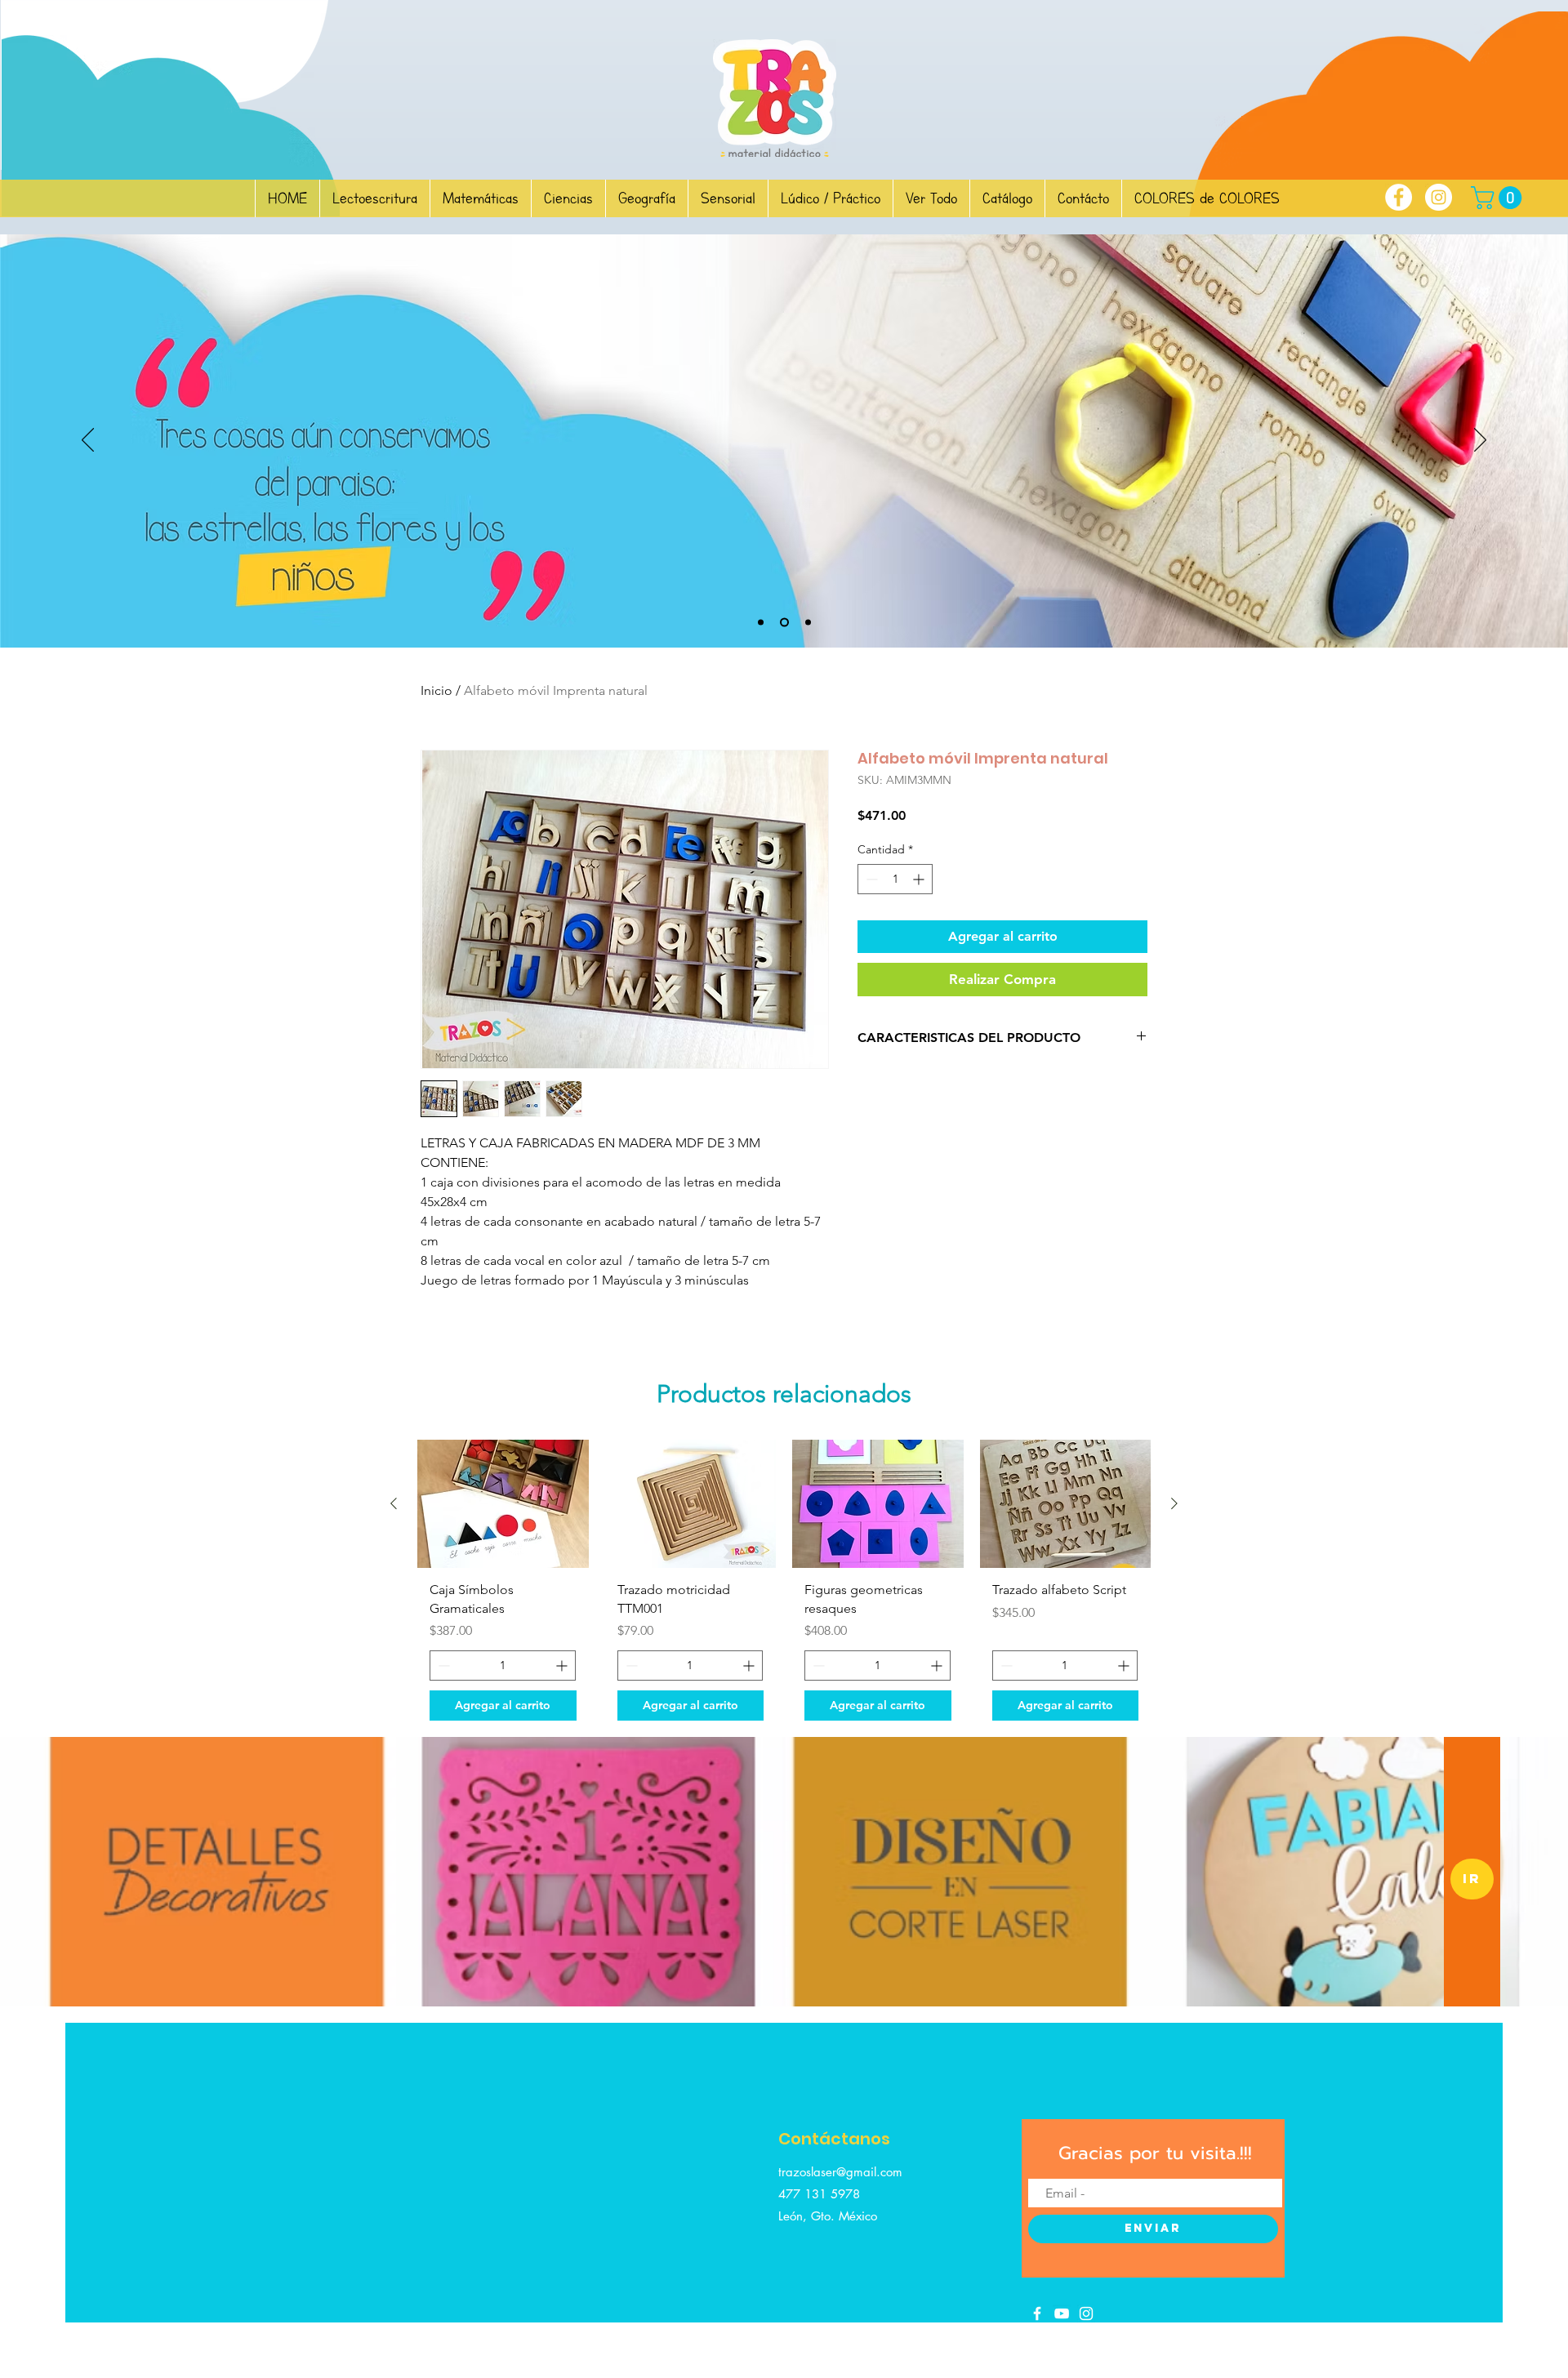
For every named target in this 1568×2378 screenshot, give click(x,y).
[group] (784, 1586)
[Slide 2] (761, 623)
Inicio (437, 690)
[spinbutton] (895, 879)
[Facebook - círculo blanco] (1399, 197)
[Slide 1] (808, 623)
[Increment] (920, 879)
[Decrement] (870, 879)
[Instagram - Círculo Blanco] (1439, 197)
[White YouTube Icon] (1062, 2313)
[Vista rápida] (503, 1504)
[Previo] (88, 441)
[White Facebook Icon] (1037, 2313)
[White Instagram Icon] (1086, 2313)
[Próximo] (1480, 441)
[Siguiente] (1174, 1503)
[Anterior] (394, 1503)
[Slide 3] (784, 623)
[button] (1499, 198)
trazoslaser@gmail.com (840, 2172)
